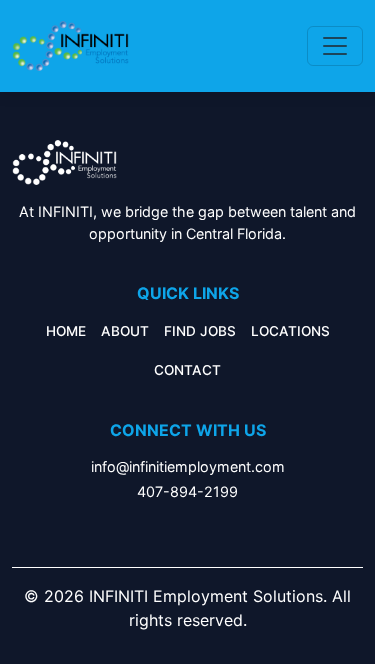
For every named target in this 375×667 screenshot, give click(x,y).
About (125, 331)
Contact (187, 370)
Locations (290, 331)
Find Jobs (200, 331)
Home (66, 331)
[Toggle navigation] (335, 46)
